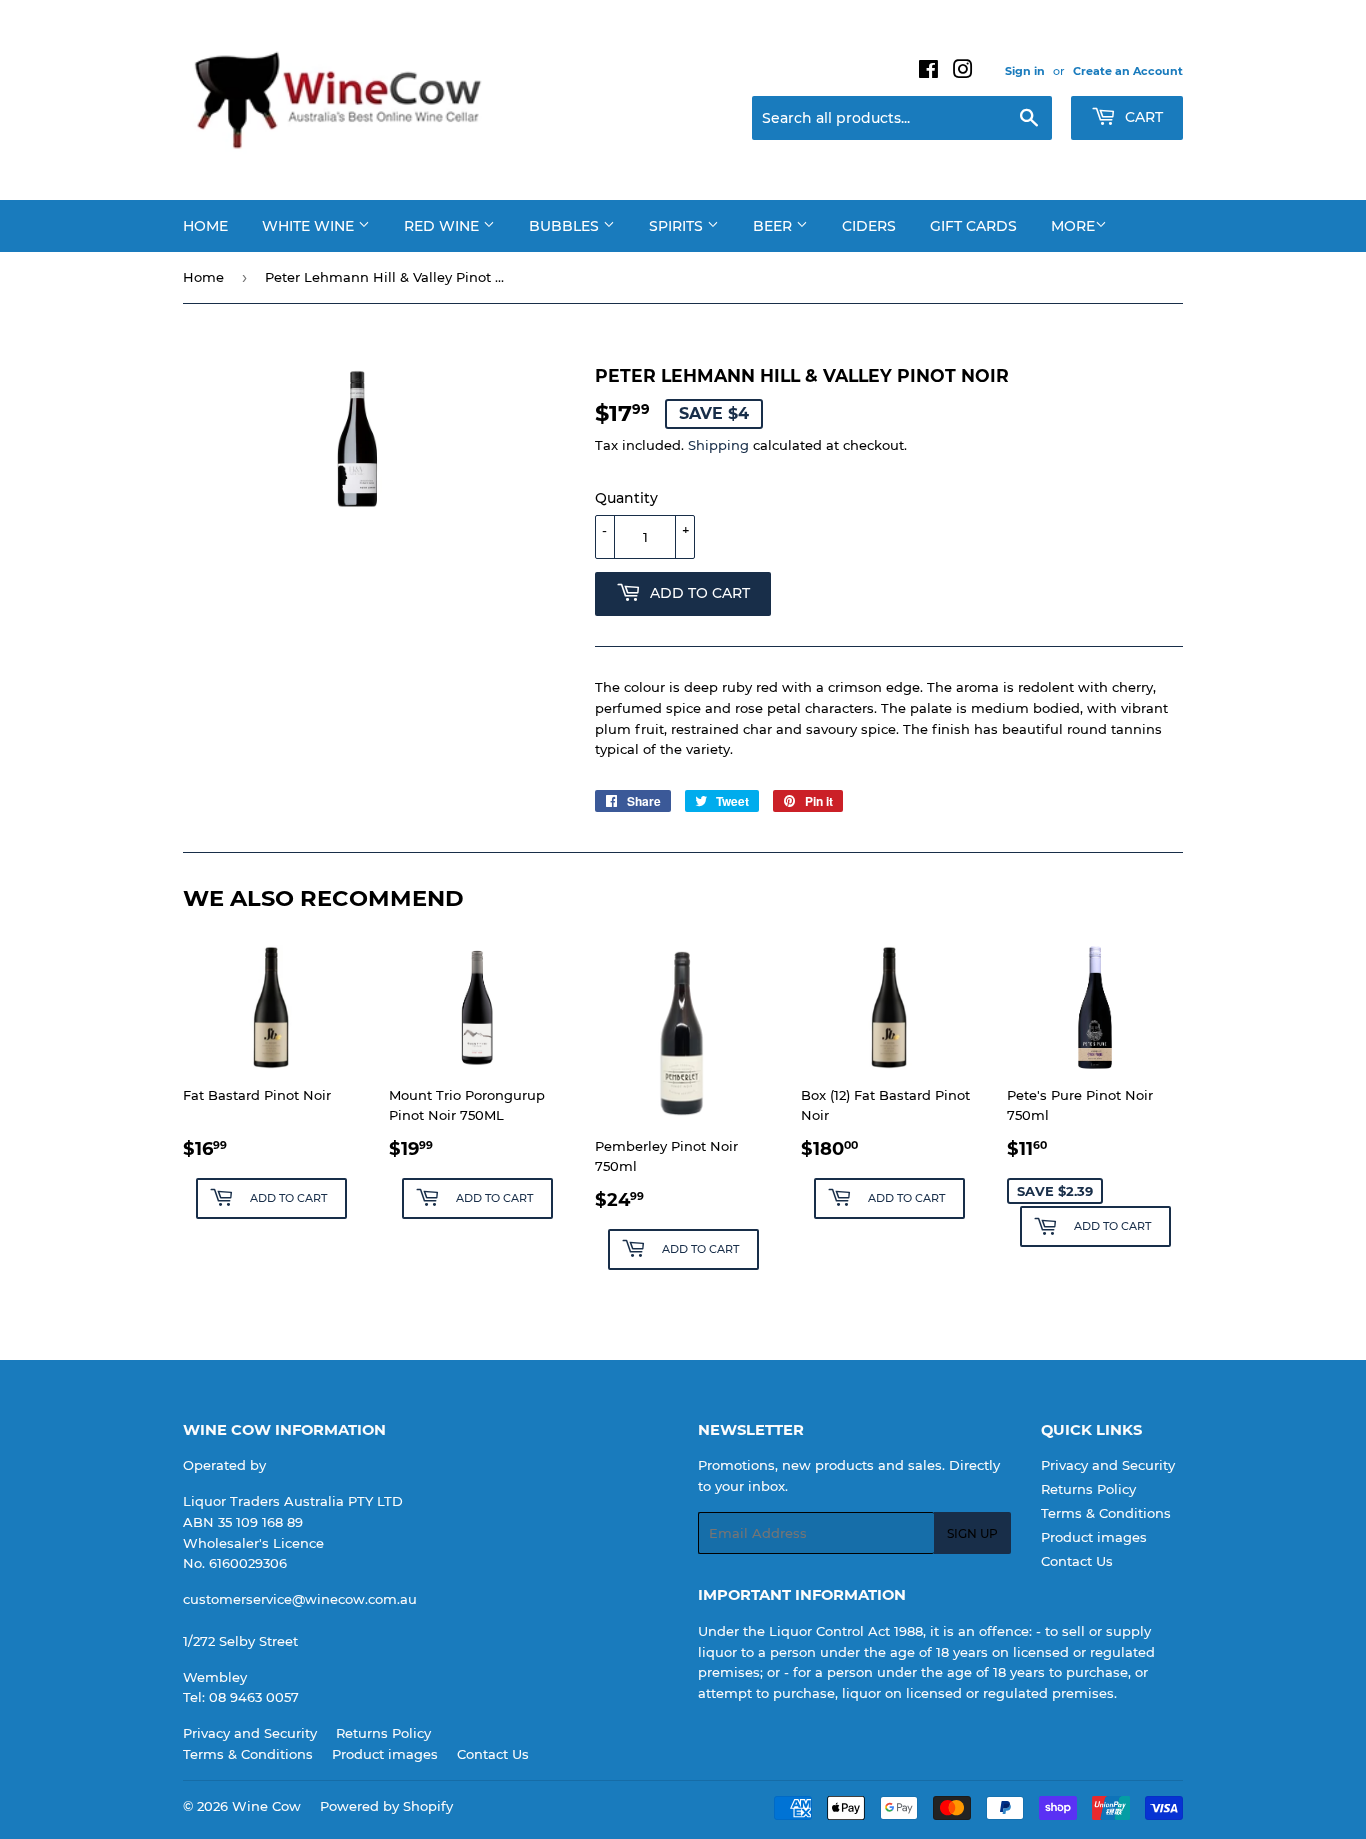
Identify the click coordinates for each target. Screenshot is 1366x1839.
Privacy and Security (1108, 1465)
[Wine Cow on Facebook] (928, 72)
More (1073, 226)
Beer (774, 226)
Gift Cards (973, 226)
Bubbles (566, 226)
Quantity (626, 498)
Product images (1094, 1537)
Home (205, 226)
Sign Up (972, 1533)
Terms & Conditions (1106, 1513)
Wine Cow (266, 1806)
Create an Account (1128, 71)
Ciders (869, 226)
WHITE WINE (310, 226)
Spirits (678, 226)
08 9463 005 (250, 1697)
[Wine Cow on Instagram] (963, 72)
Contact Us (1077, 1561)
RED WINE (443, 226)
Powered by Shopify (386, 1806)
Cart (1142, 117)
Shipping (718, 445)
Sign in (1025, 71)
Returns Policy (1088, 1489)
